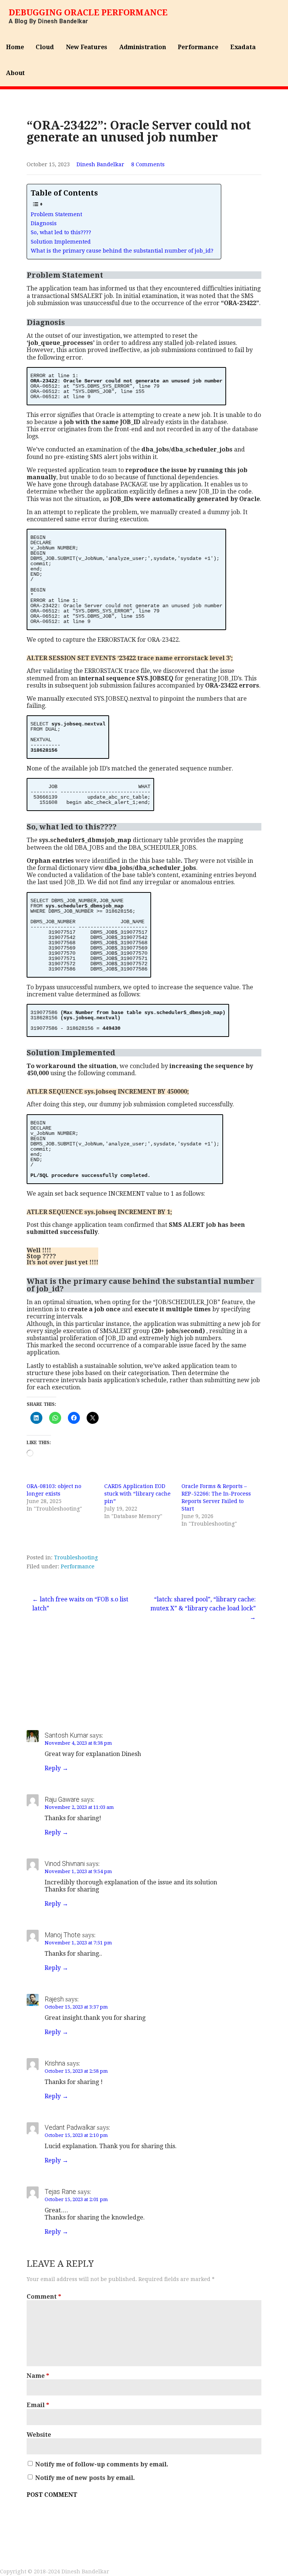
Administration (143, 47)
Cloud (45, 47)
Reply (53, 1768)
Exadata (243, 47)
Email (38, 2405)
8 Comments (148, 164)
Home (15, 47)
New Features (87, 47)
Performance (198, 47)
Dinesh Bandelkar (100, 164)
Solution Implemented (61, 242)
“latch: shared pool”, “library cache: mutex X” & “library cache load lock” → (203, 1608)
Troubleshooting (76, 1557)
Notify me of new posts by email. (85, 2478)
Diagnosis (44, 223)
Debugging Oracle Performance (88, 13)
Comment (44, 2297)
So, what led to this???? (61, 232)
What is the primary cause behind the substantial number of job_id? (122, 251)
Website (39, 2435)
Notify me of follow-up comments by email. (102, 2464)
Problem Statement (56, 214)
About (15, 73)
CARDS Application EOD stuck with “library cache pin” (137, 1494)
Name (38, 2376)
